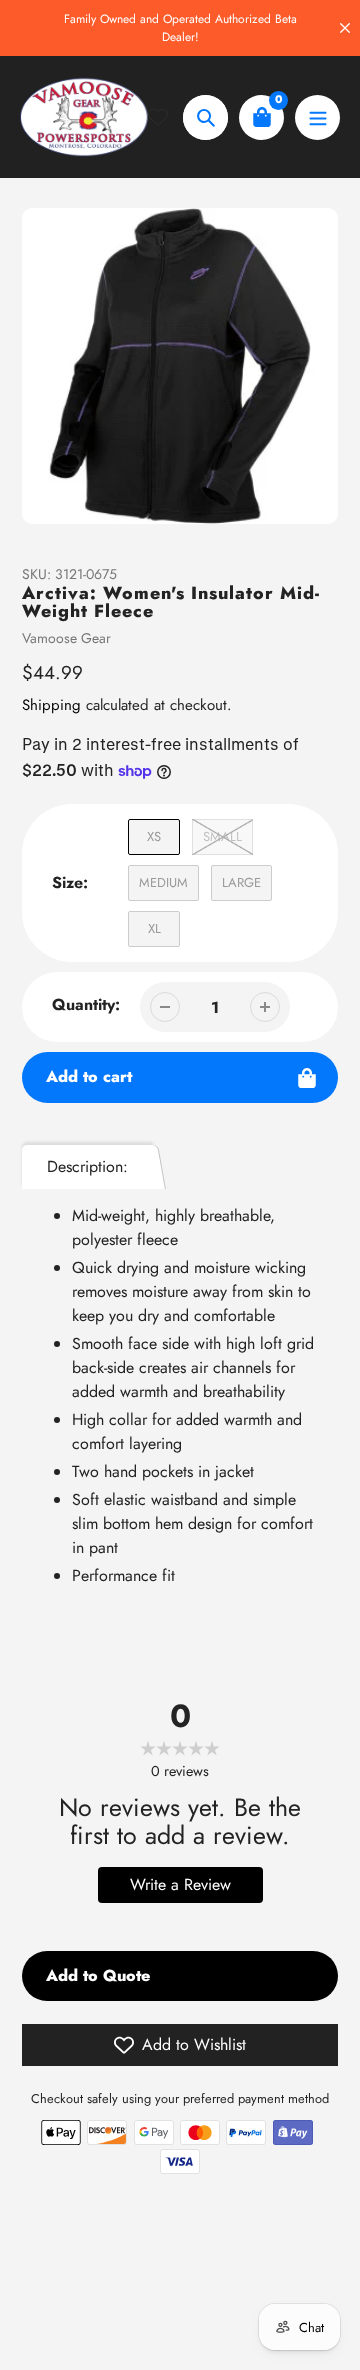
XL (154, 928)
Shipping (51, 705)
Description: (87, 1166)
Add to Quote (98, 1975)
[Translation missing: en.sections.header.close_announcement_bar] (345, 28)
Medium (163, 882)
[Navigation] (317, 117)
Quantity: (86, 1004)
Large (241, 882)
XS (154, 836)
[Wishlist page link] (165, 117)
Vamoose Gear (66, 638)
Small (222, 836)
